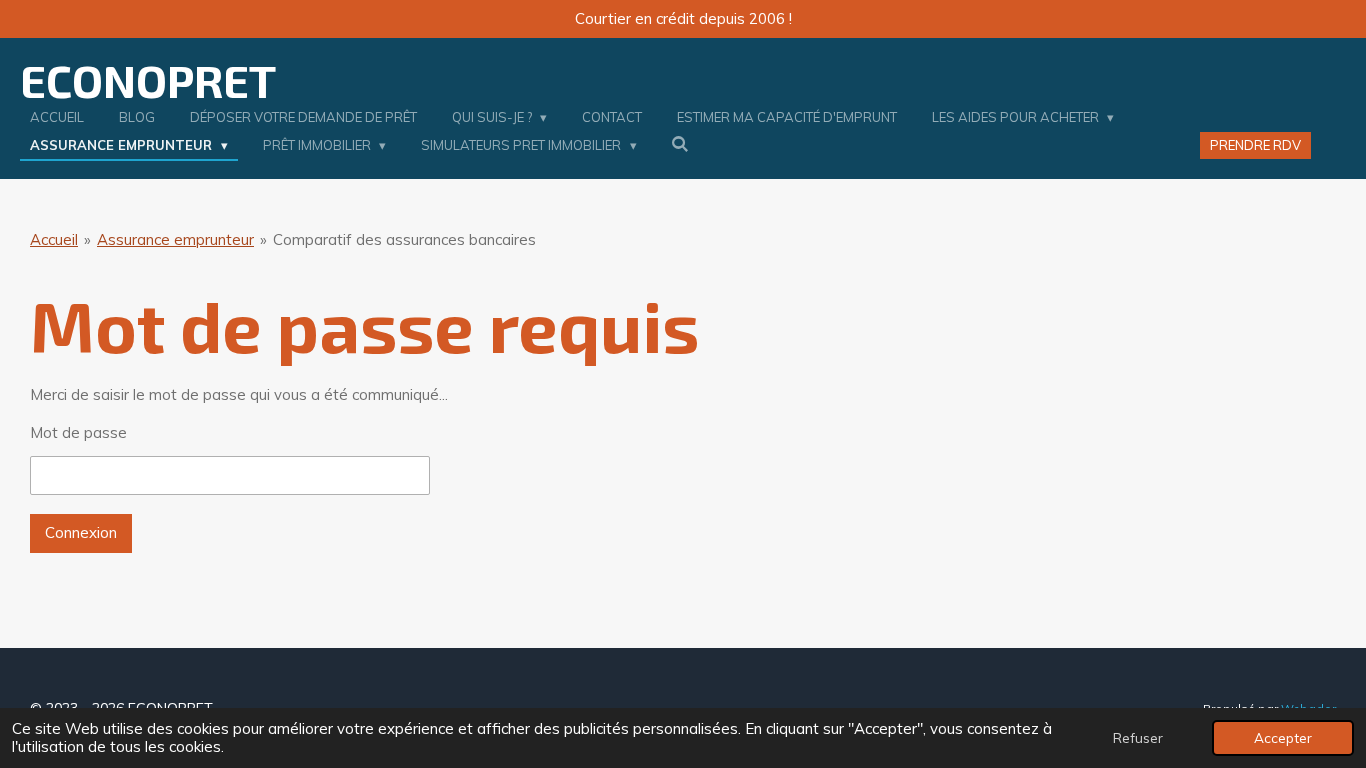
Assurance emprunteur (175, 239)
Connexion (81, 532)
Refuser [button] (1138, 737)
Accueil (54, 239)
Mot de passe (78, 432)
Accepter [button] (1283, 737)
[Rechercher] (681, 144)
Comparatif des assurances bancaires (404, 239)
